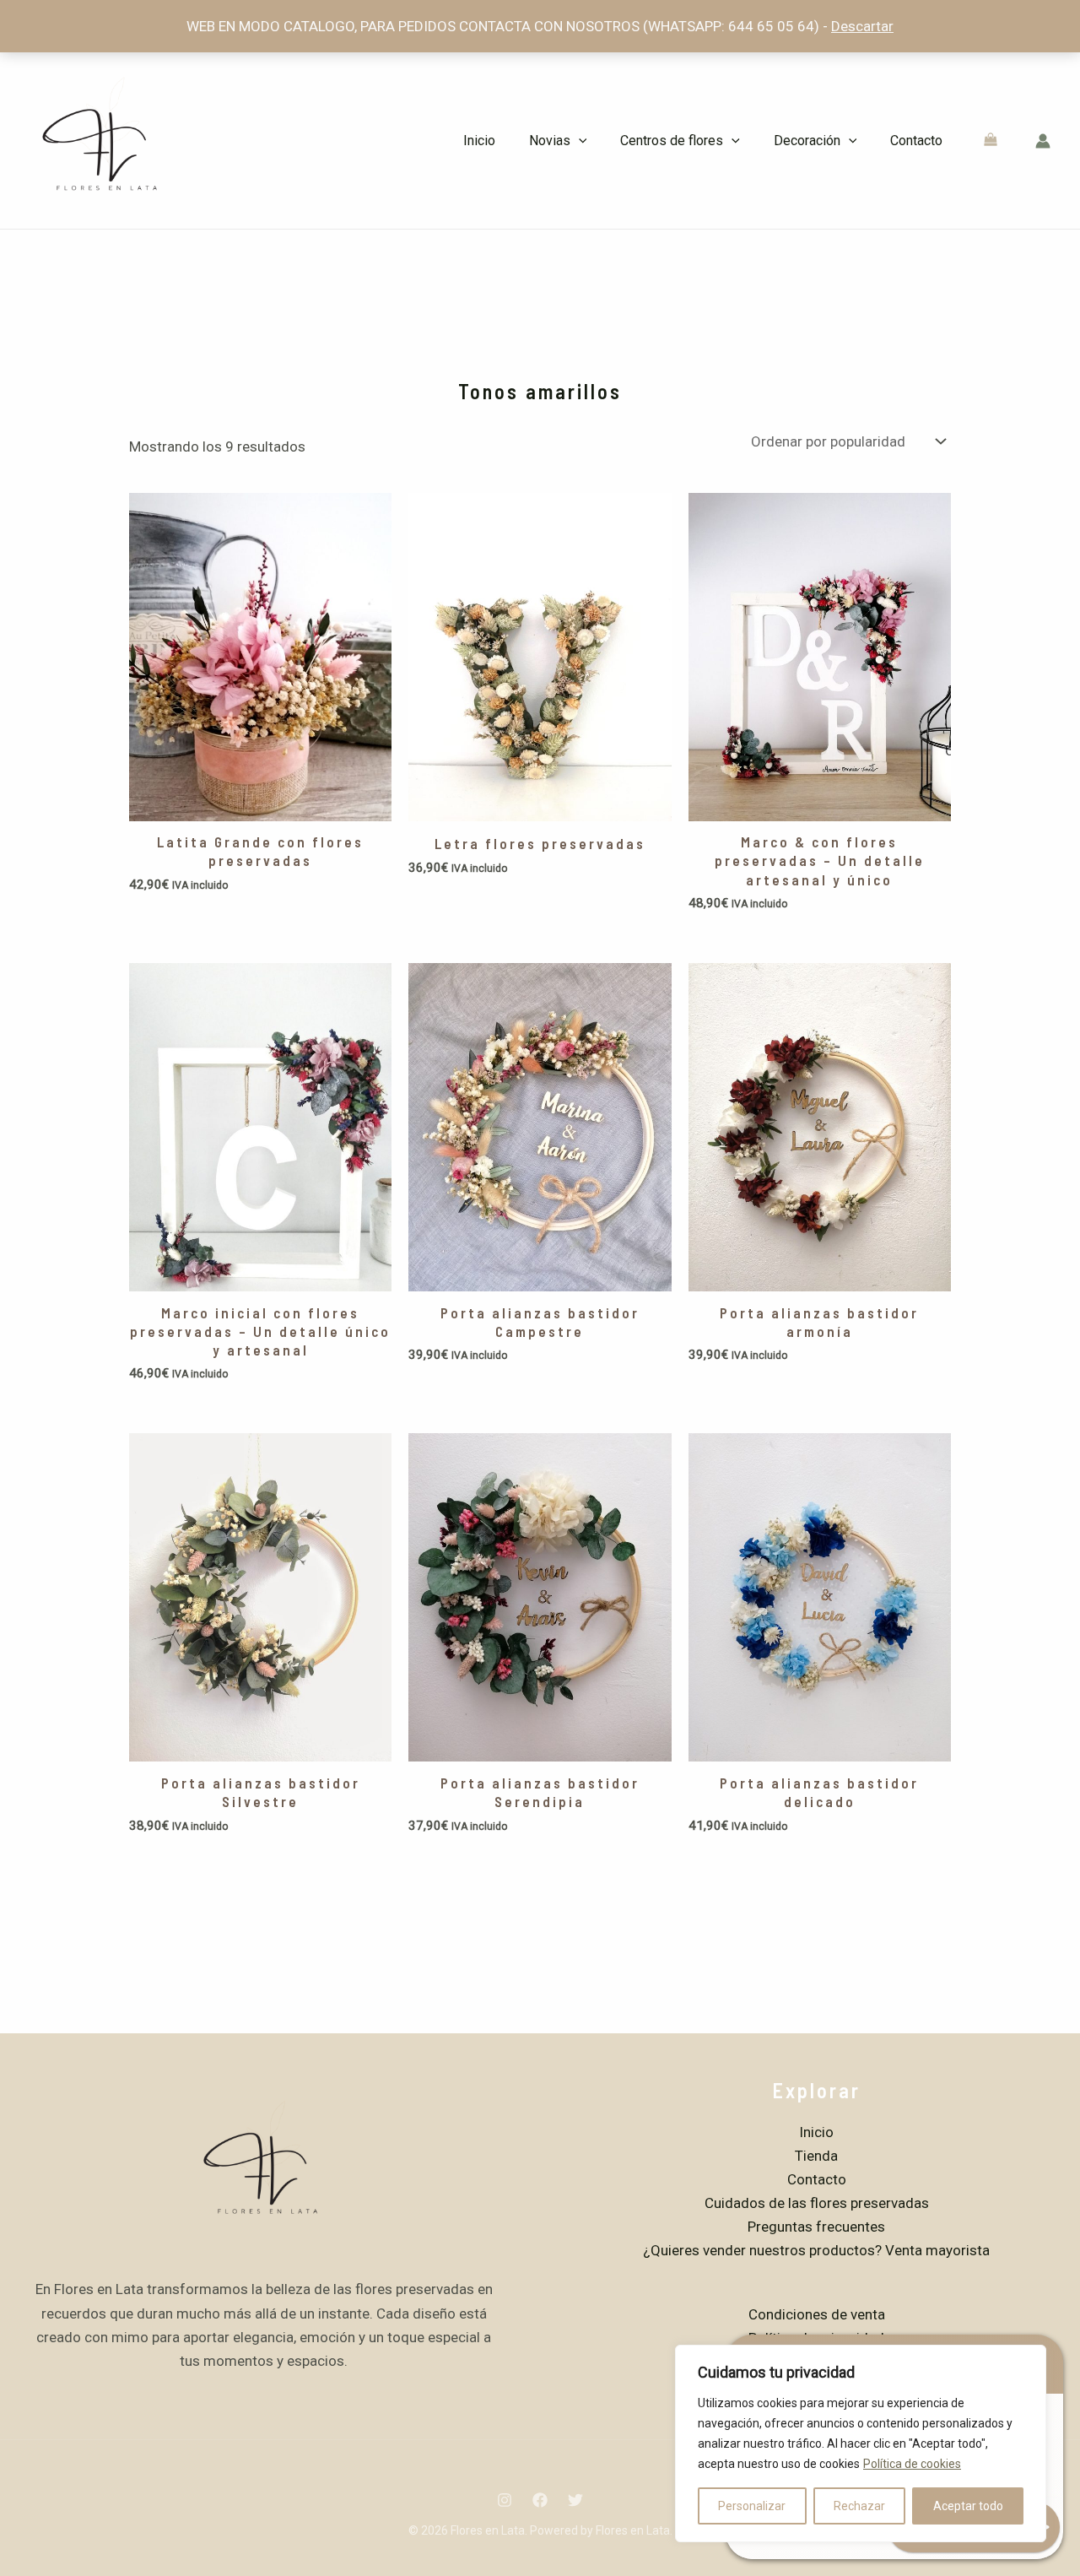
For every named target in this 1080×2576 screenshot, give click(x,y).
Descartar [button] (862, 26)
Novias (550, 141)
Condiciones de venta (817, 2314)
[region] (861, 2443)
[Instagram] (505, 2500)
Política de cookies (912, 2464)
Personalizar (752, 2506)
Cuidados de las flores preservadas (817, 2203)
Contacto (916, 141)
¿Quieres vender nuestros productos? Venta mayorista (816, 2250)
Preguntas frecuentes (816, 2227)
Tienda (816, 2156)
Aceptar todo (968, 2506)
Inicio (479, 141)
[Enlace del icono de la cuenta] (1043, 141)
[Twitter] (575, 2500)
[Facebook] (540, 2500)
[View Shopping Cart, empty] (991, 141)
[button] (579, 141)
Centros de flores (672, 141)
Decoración (807, 141)
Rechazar (859, 2506)
